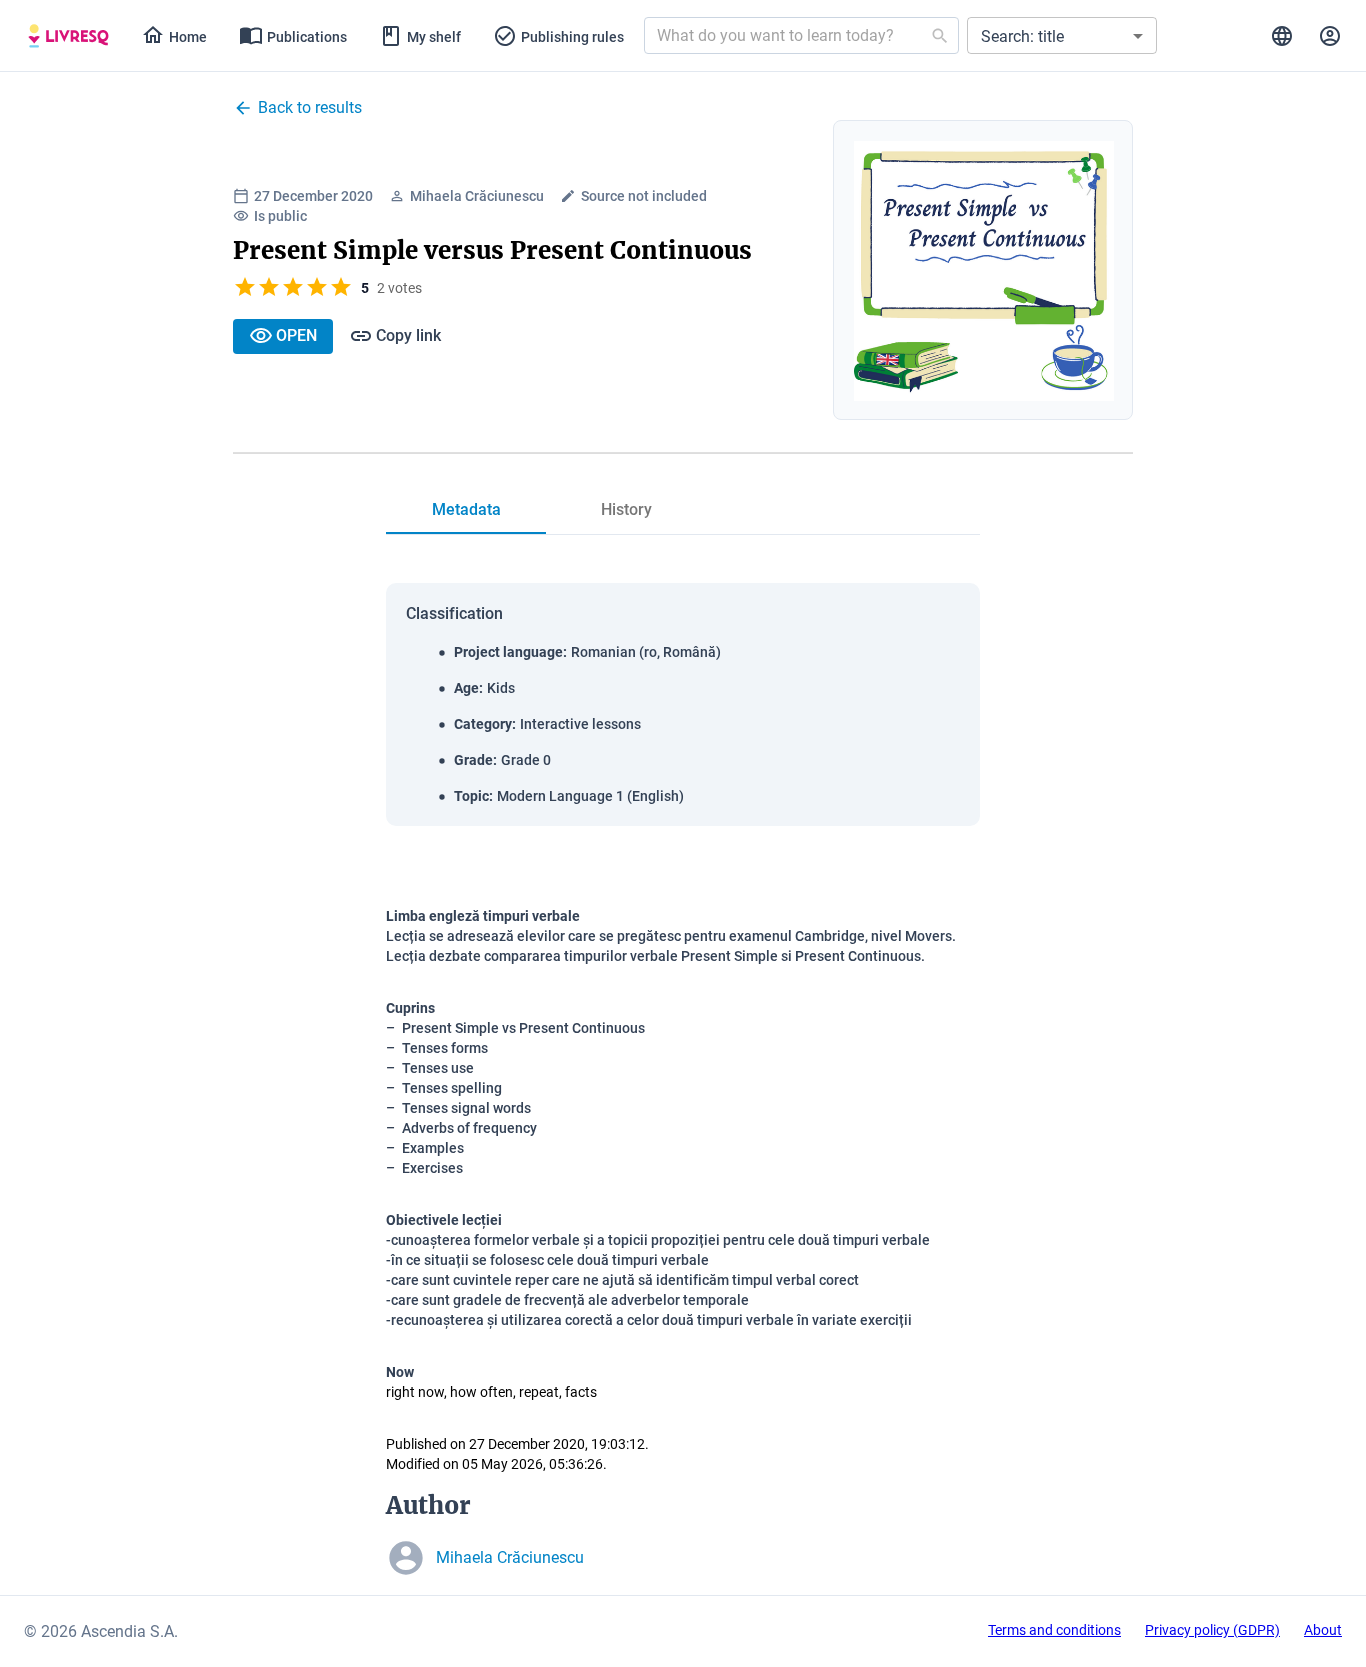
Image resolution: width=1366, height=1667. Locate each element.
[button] (1062, 35)
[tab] (68, 36)
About (1323, 1630)
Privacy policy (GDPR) (1212, 1630)
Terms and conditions (1054, 1630)
